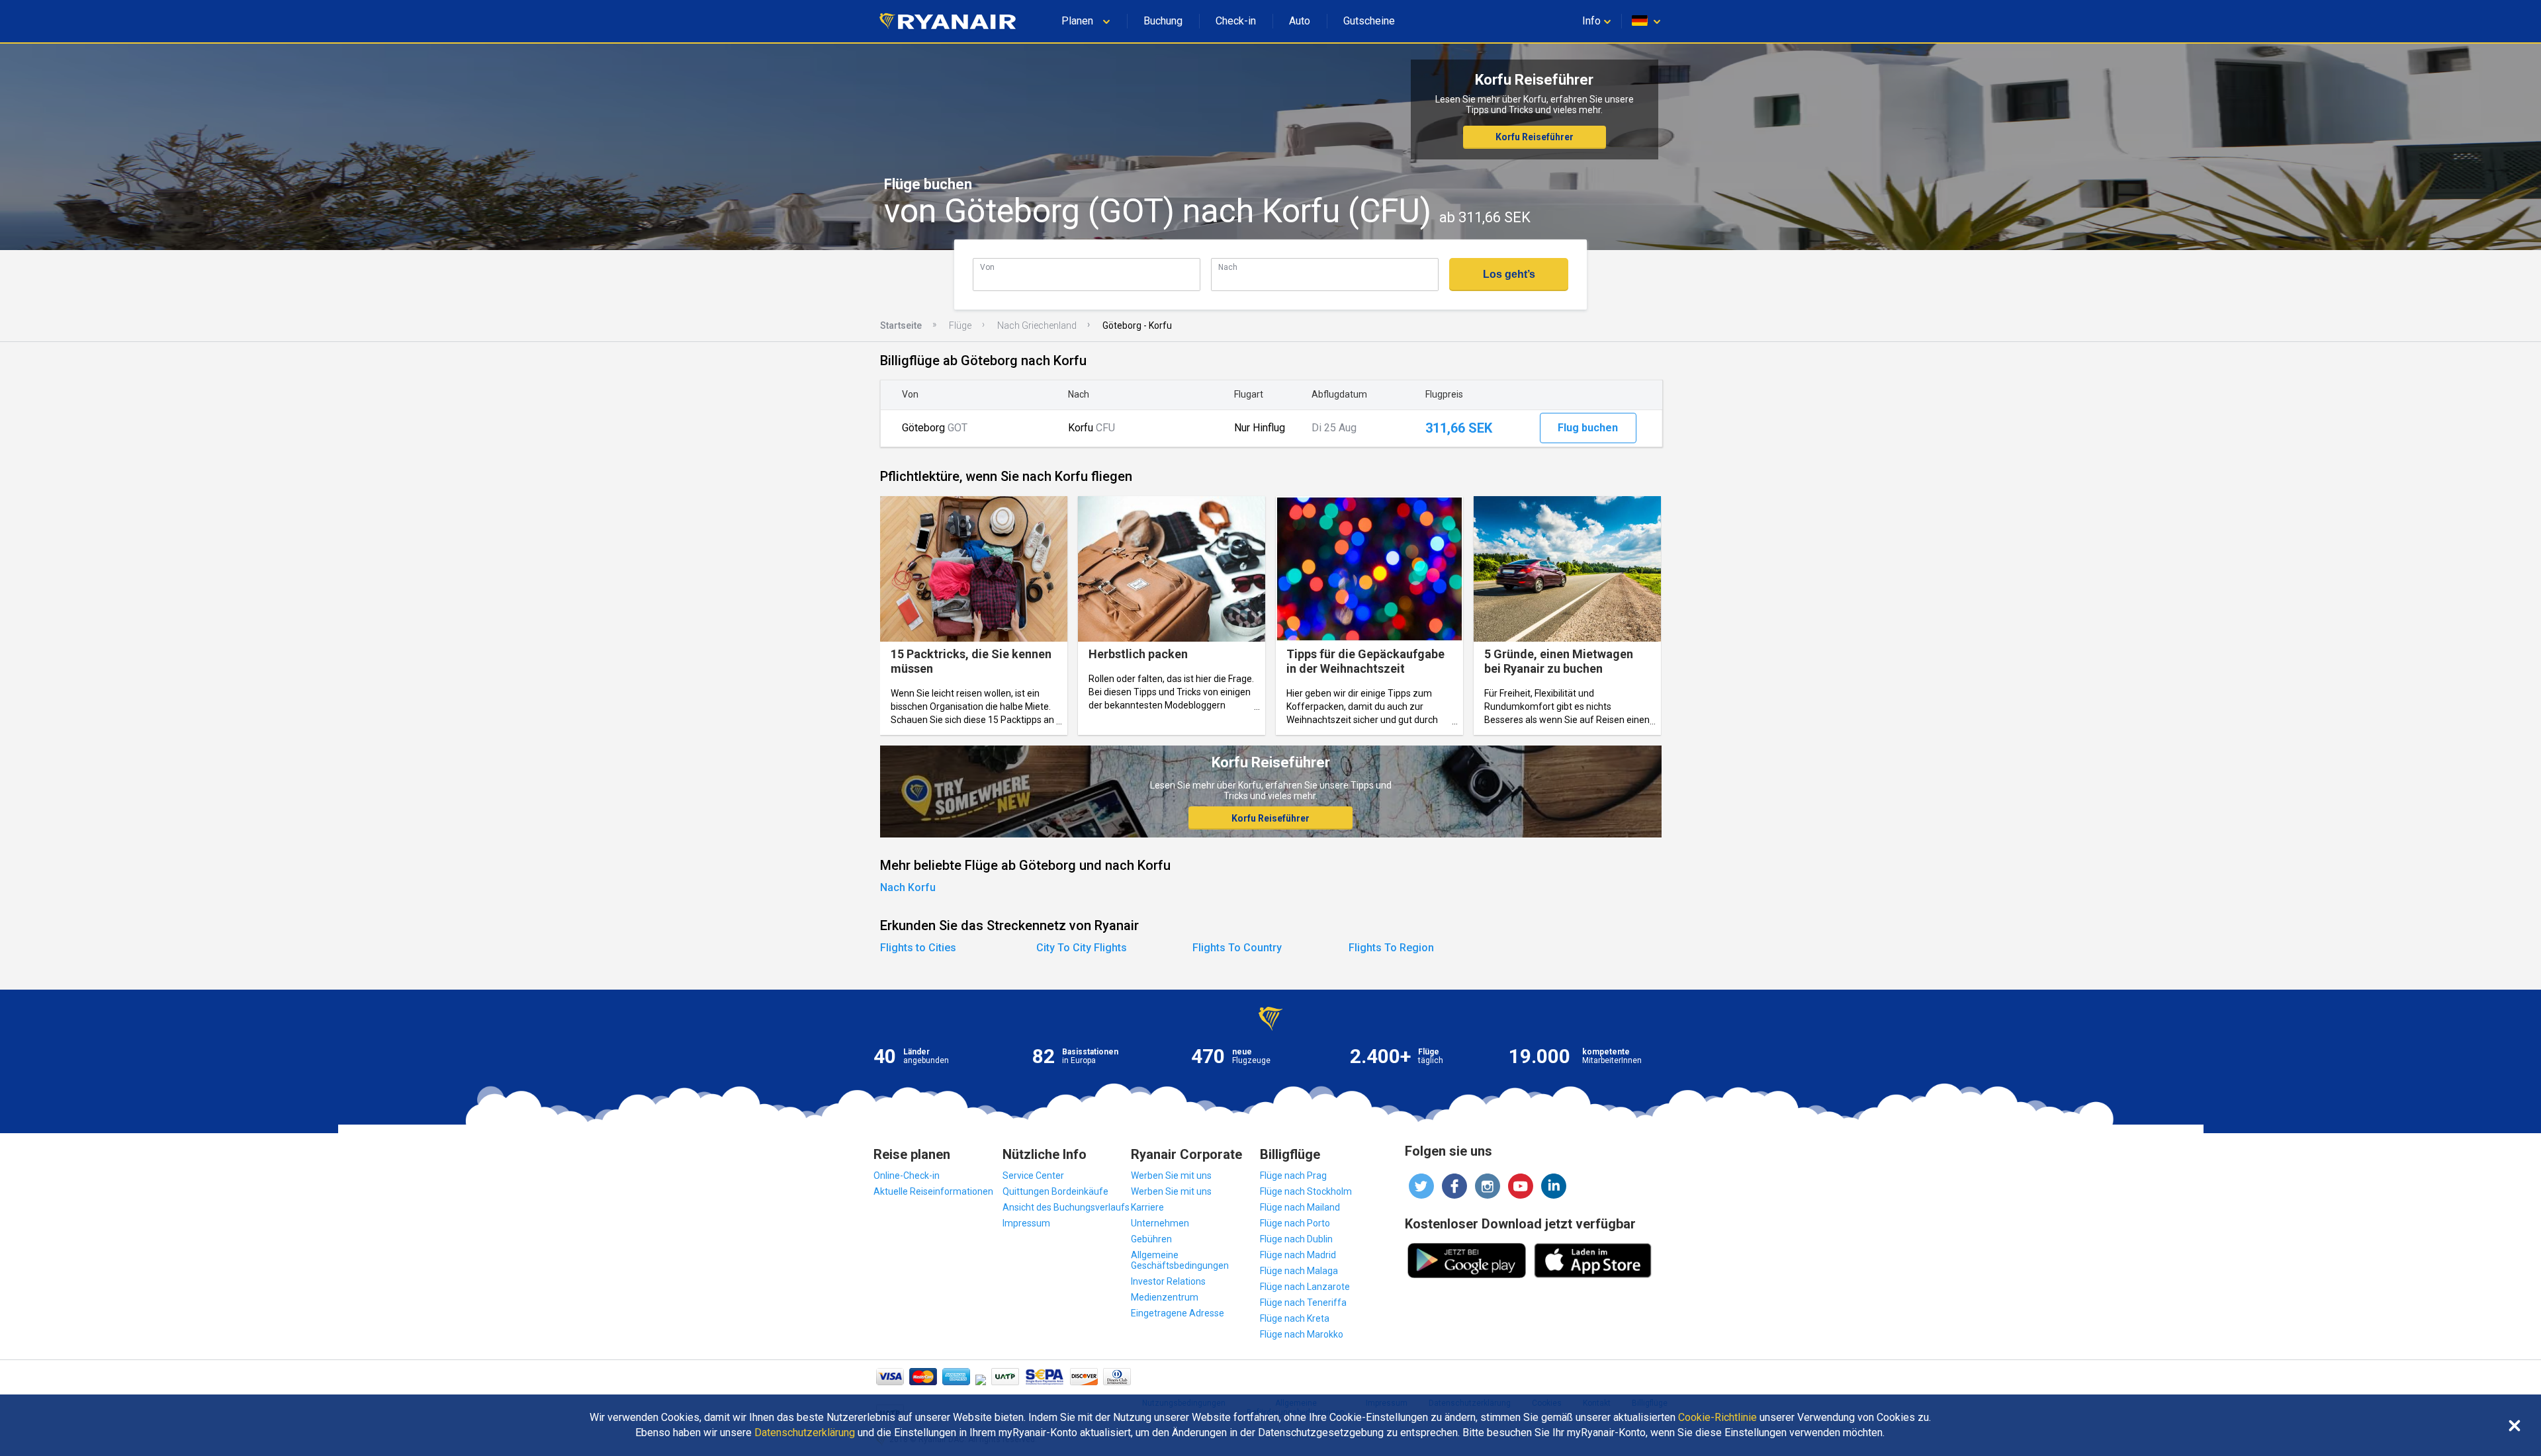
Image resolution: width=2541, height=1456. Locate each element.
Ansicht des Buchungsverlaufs (1066, 1207)
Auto (1300, 21)
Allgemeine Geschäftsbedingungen (1180, 1260)
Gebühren (1151, 1239)
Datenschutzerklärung (805, 1433)
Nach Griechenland (1037, 325)
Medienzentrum (1165, 1297)
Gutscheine (1369, 21)
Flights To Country (1237, 948)
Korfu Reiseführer (1535, 137)
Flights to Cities (918, 948)
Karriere (1147, 1207)
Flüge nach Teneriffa (1303, 1303)
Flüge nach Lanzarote (1305, 1287)
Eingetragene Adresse (1178, 1313)
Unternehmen (1160, 1223)
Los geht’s (1509, 274)
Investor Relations (1168, 1281)
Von (987, 267)
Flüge (960, 325)
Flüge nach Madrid (1298, 1255)
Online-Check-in (907, 1176)
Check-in (1236, 21)
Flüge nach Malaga (1299, 1271)
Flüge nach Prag (1293, 1176)
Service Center (1033, 1176)
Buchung (1163, 21)
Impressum (1026, 1223)
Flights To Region (1391, 948)
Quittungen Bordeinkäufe (1055, 1191)
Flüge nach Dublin (1296, 1239)
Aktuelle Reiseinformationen (933, 1191)
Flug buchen (1588, 428)
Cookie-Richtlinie (1717, 1418)
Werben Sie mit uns (1171, 1176)
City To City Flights (1082, 948)
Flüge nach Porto (1295, 1223)
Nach (1228, 267)
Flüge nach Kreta (1295, 1318)
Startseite (901, 325)
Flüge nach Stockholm (1306, 1191)
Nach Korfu (908, 887)
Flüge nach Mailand (1300, 1207)
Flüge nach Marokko (1302, 1334)
